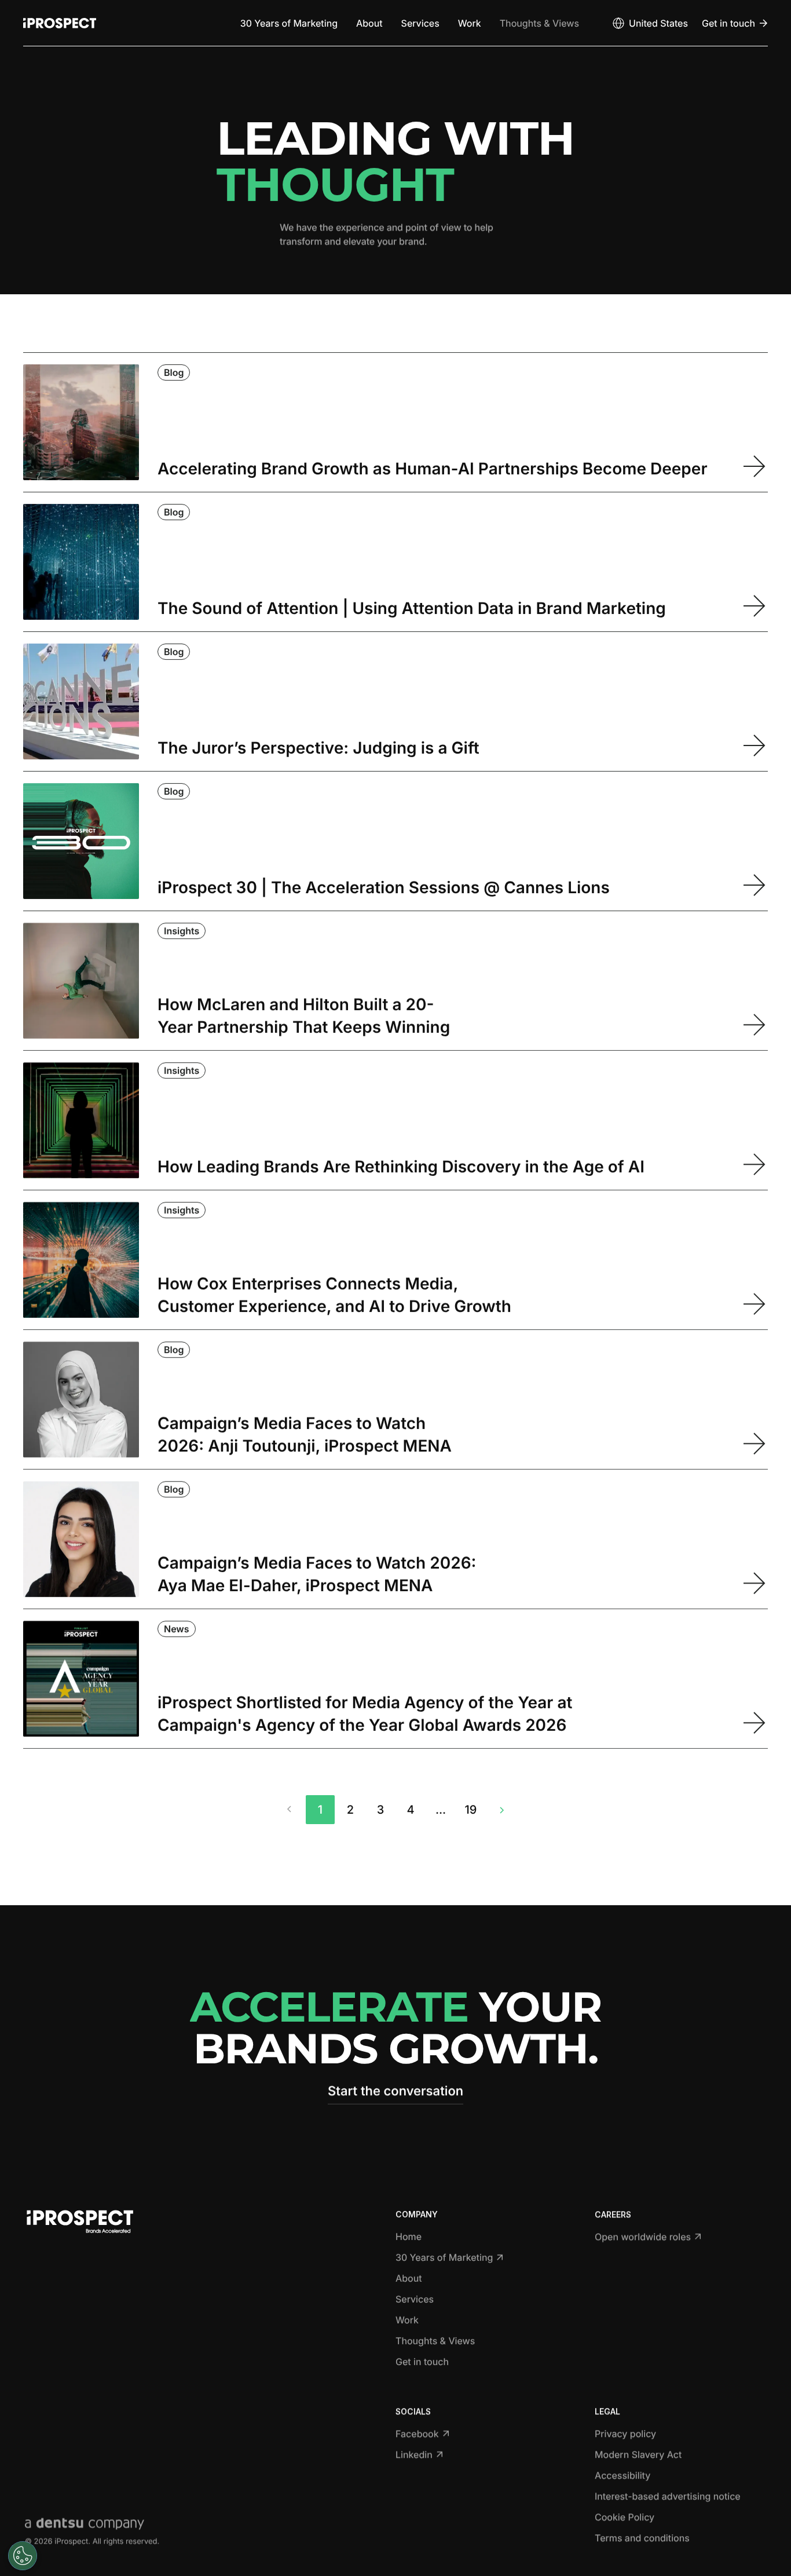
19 (471, 1810)
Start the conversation (395, 2091)
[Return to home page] (60, 23)
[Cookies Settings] (23, 2556)
